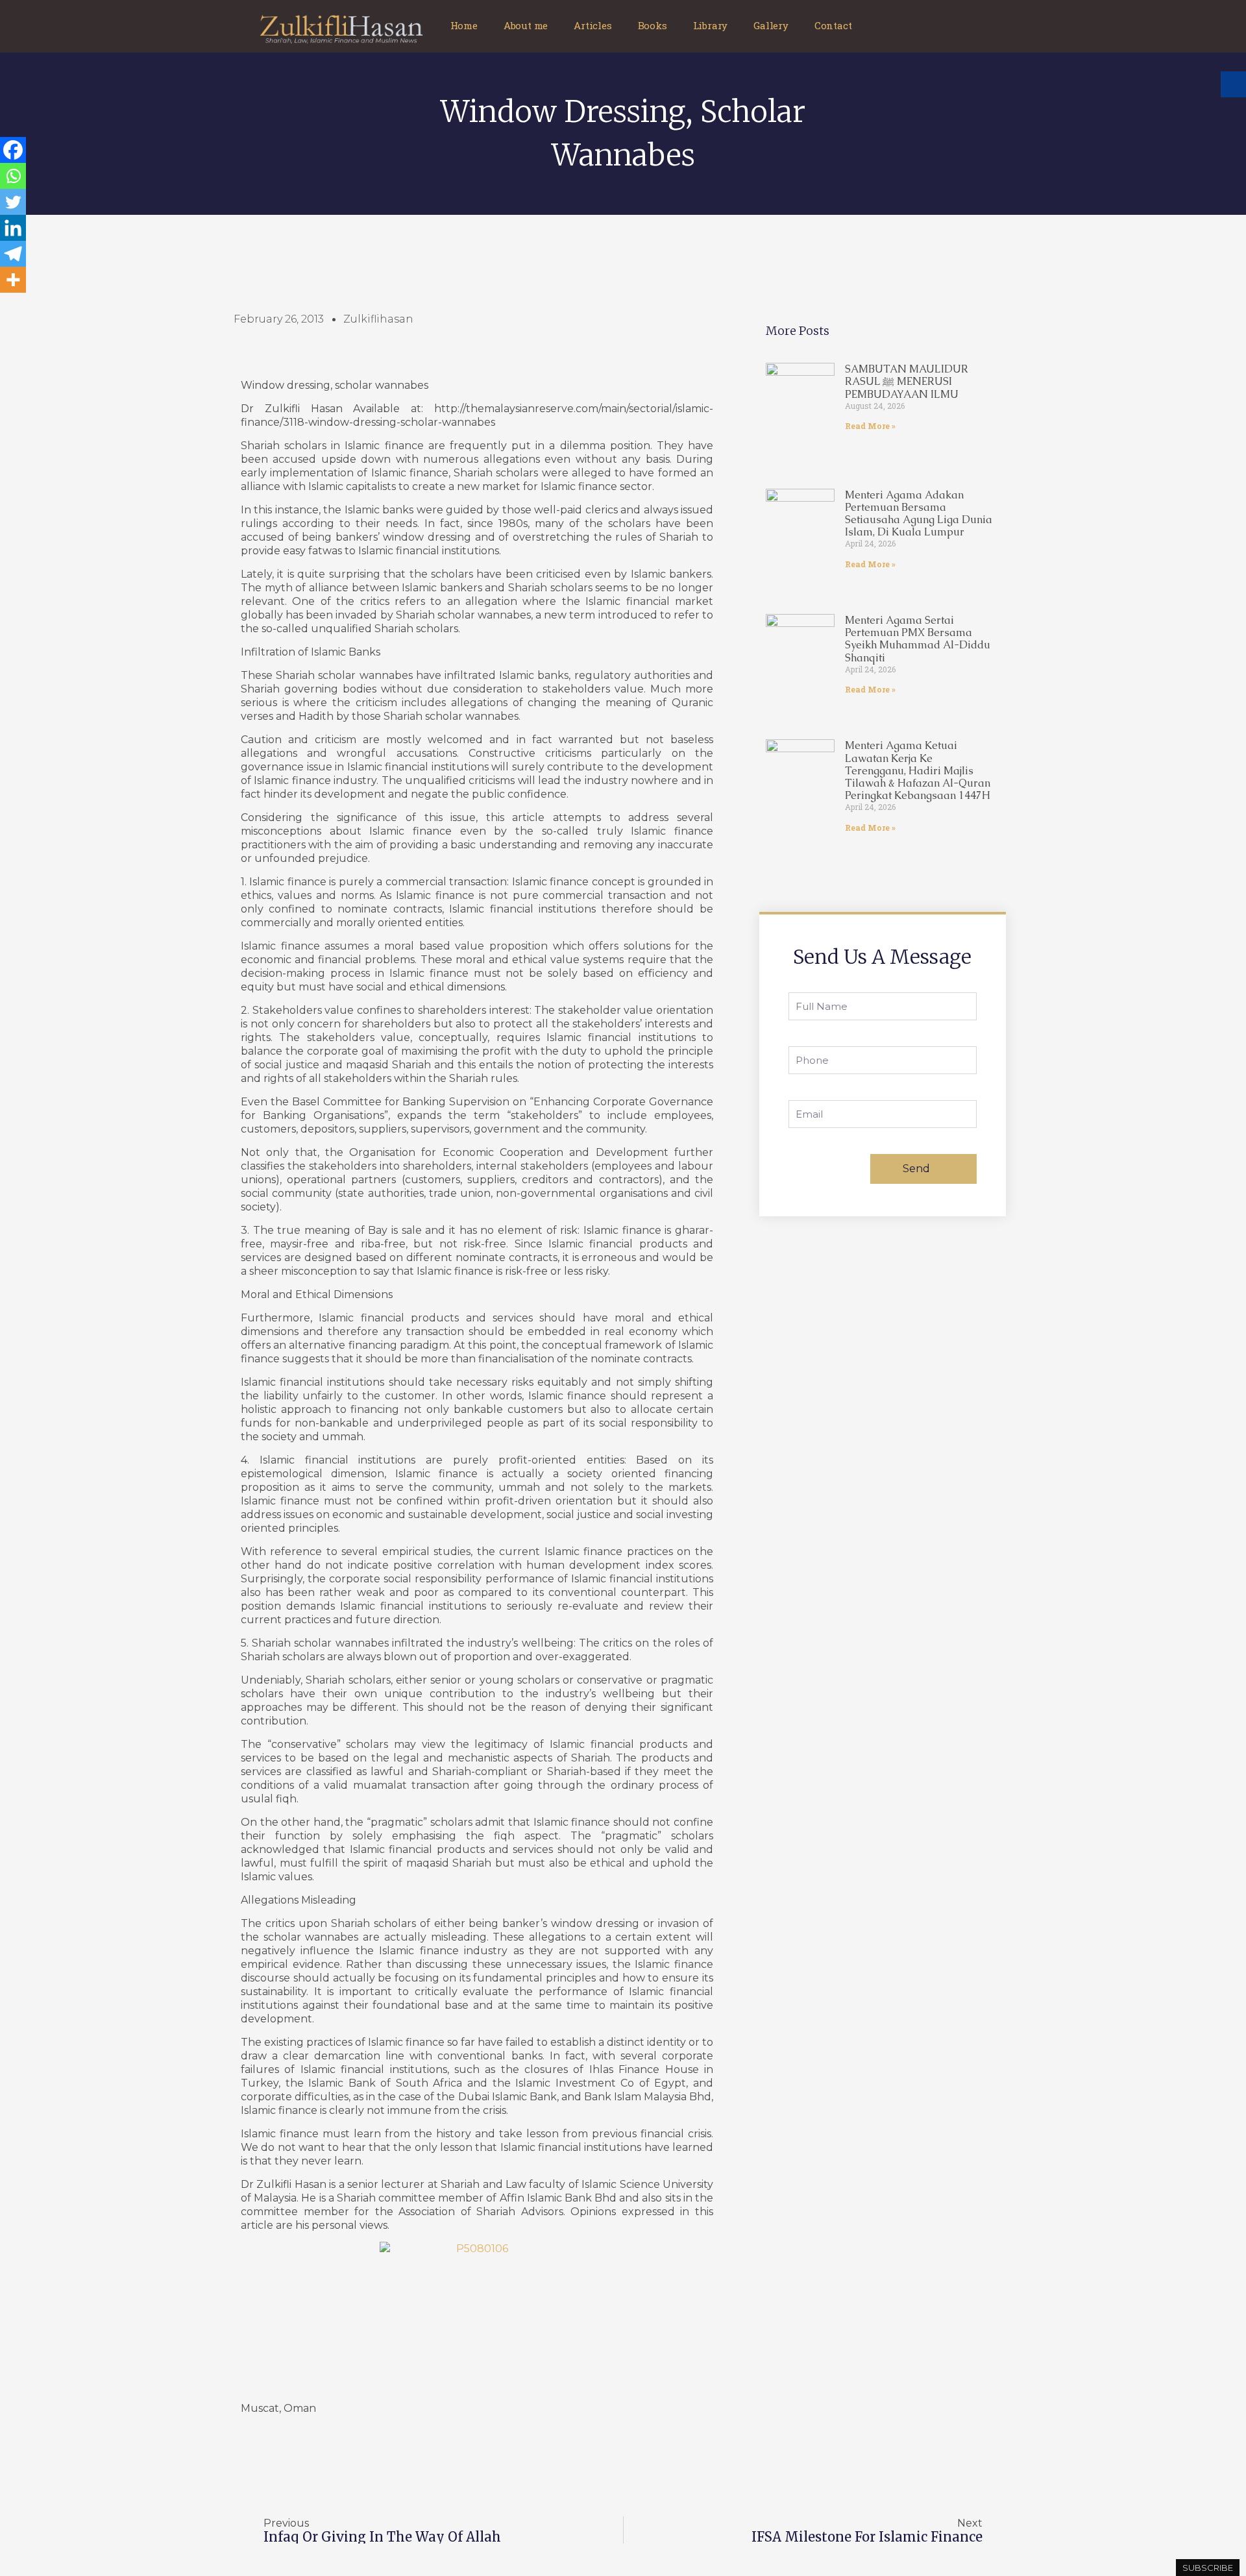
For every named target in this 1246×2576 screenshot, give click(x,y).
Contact (833, 25)
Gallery (771, 25)
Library (711, 25)
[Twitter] (13, 202)
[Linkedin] (13, 228)
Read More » (870, 426)
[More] (13, 280)
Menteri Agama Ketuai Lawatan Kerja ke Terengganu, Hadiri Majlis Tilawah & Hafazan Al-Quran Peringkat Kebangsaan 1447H (918, 770)
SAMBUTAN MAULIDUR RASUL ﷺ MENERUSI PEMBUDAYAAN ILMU (907, 381)
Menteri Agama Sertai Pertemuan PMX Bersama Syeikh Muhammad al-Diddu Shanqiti (918, 639)
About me (526, 25)
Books (653, 25)
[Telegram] (13, 254)
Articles (592, 25)
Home (464, 25)
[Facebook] (13, 150)
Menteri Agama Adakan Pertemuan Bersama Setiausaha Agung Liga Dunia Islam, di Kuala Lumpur (919, 514)
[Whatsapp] (13, 176)
